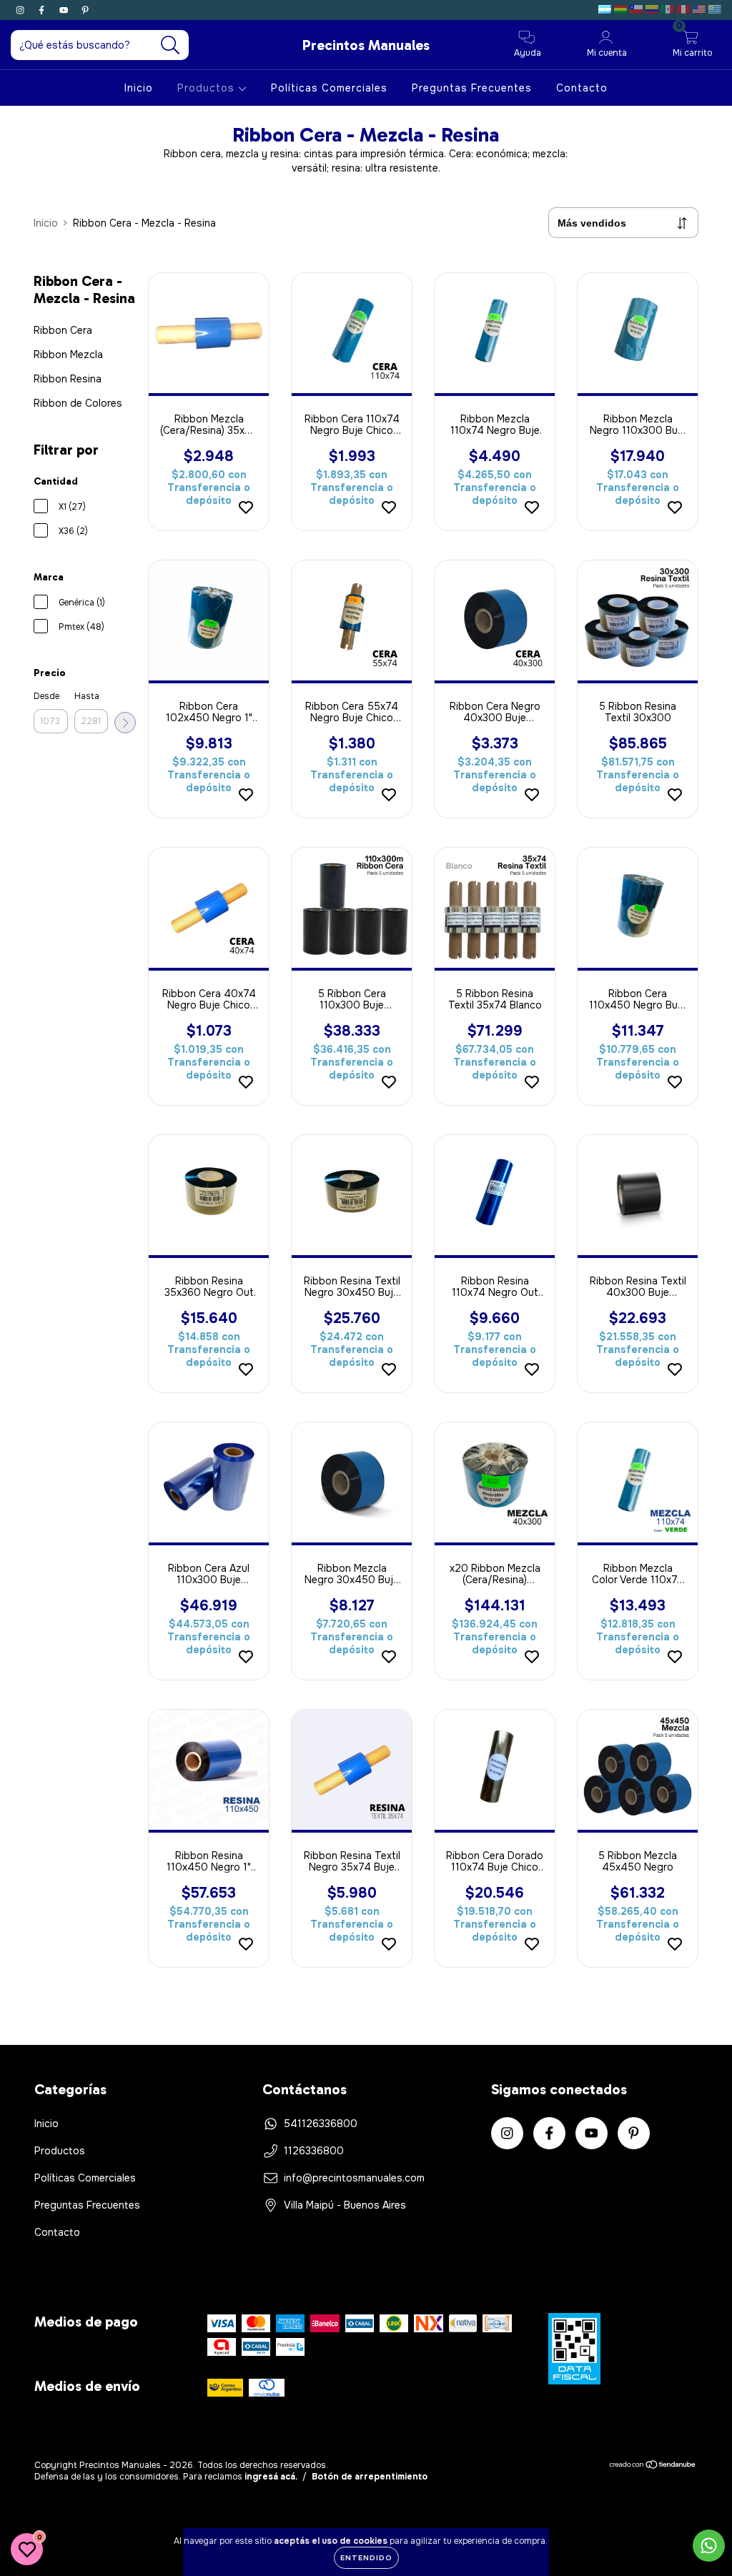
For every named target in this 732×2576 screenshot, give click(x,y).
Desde (46, 696)
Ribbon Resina (68, 379)
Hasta (87, 696)
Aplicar (125, 723)
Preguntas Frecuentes (472, 88)
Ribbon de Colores (78, 403)
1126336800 (314, 2151)
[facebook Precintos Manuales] (43, 10)
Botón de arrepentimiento (370, 2477)
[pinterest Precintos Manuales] (85, 10)
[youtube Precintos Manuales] (65, 10)
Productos (208, 88)
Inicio (139, 88)
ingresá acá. (271, 2477)
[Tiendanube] (653, 2466)
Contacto (582, 88)
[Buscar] (170, 45)
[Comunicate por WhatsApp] (709, 2546)
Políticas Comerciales (329, 88)
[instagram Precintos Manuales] (21, 10)
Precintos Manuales (366, 45)
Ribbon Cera (63, 330)
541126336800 (321, 2124)
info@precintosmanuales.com (354, 2178)
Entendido (366, 2558)
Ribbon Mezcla (68, 355)
